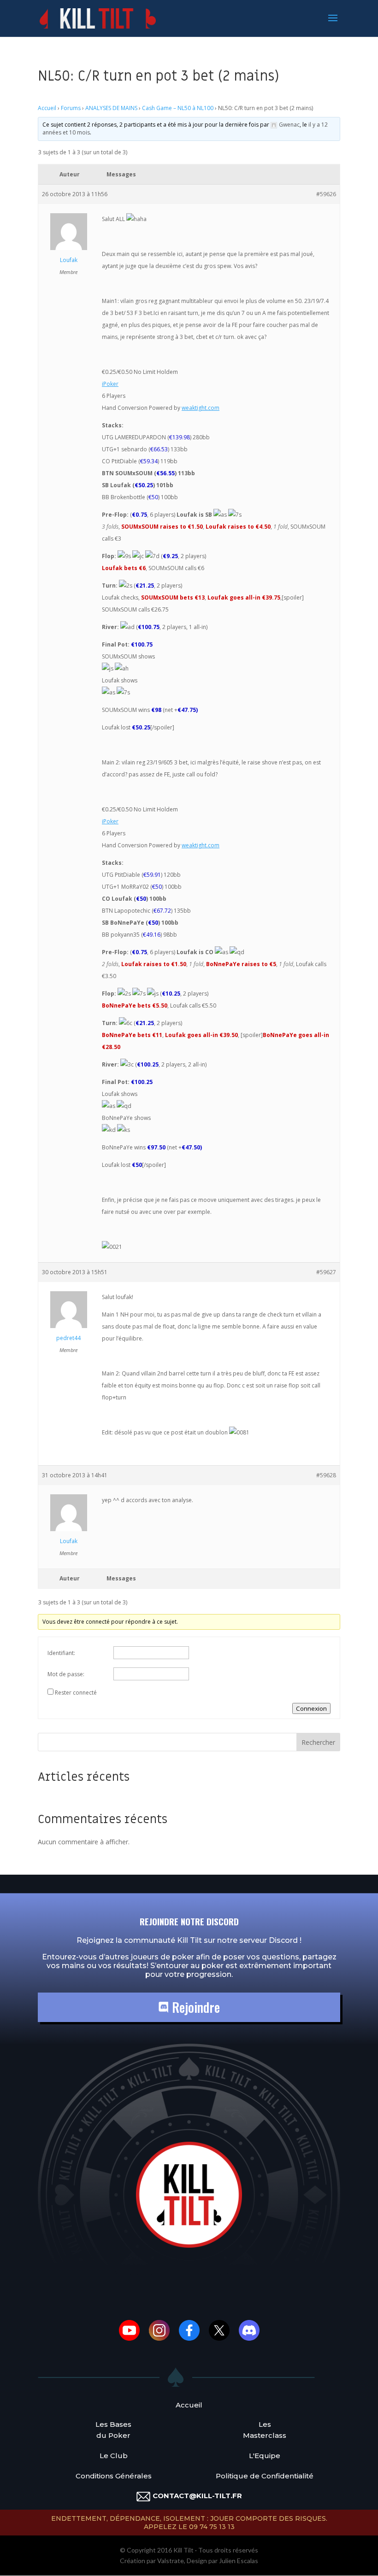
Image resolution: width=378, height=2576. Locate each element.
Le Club (114, 2456)
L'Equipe (265, 2456)
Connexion (311, 1708)
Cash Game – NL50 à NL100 (178, 108)
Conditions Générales (114, 2476)
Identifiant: (61, 1653)
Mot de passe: (66, 1674)
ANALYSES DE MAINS (111, 108)
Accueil (47, 108)
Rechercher (318, 1742)
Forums (71, 108)
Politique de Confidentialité (265, 2476)
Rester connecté (76, 1693)
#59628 (326, 1475)
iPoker (110, 384)
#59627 (326, 1272)
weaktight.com (201, 408)
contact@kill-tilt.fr (197, 2496)
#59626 (326, 194)
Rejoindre (194, 2007)
